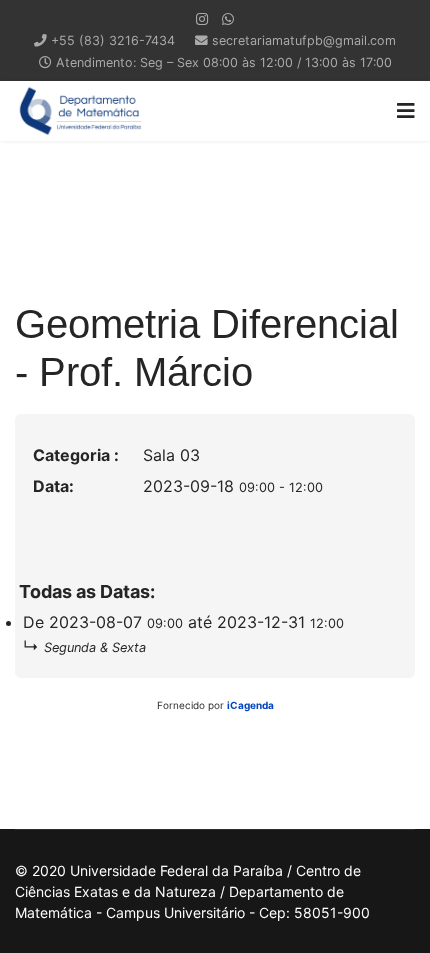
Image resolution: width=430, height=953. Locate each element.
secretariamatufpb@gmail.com (304, 40)
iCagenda (250, 705)
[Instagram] (202, 18)
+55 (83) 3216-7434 (113, 40)
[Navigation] (406, 111)
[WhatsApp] (228, 18)
